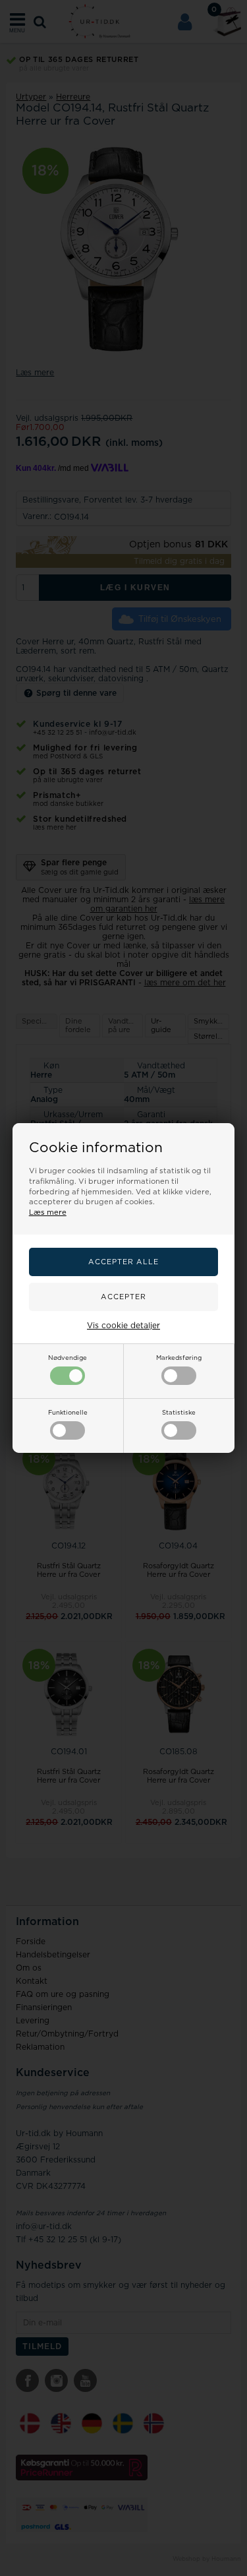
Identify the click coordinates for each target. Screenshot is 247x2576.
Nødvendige (68, 1358)
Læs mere (48, 1212)
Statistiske (179, 1413)
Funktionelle (68, 1413)
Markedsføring (179, 1358)
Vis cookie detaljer (123, 1326)
